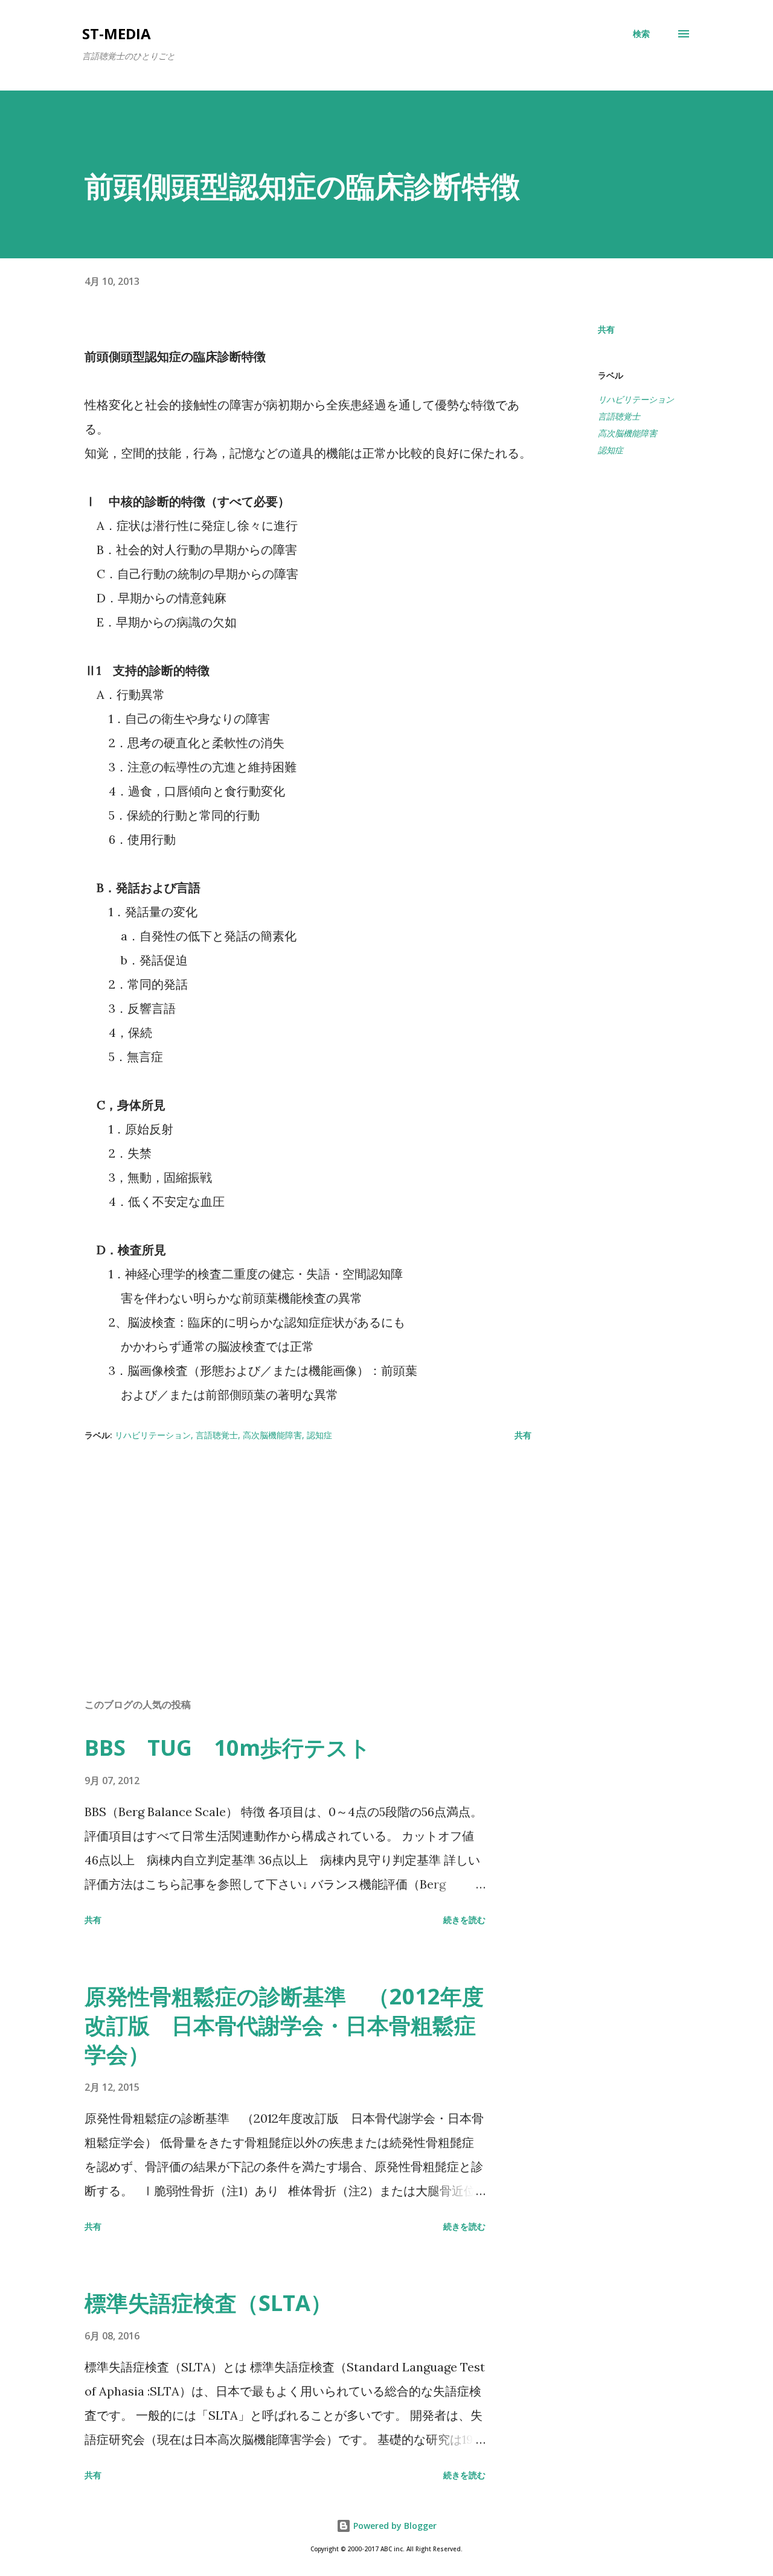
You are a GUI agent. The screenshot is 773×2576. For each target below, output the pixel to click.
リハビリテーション (636, 399)
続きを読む (464, 1920)
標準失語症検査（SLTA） (208, 2303)
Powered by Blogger (394, 2526)
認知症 (611, 450)
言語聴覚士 (619, 416)
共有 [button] (606, 329)
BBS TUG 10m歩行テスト (228, 1748)
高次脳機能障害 (627, 433)
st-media (117, 33)
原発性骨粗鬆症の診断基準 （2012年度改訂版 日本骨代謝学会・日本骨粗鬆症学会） (284, 2025)
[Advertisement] (289, 1548)
